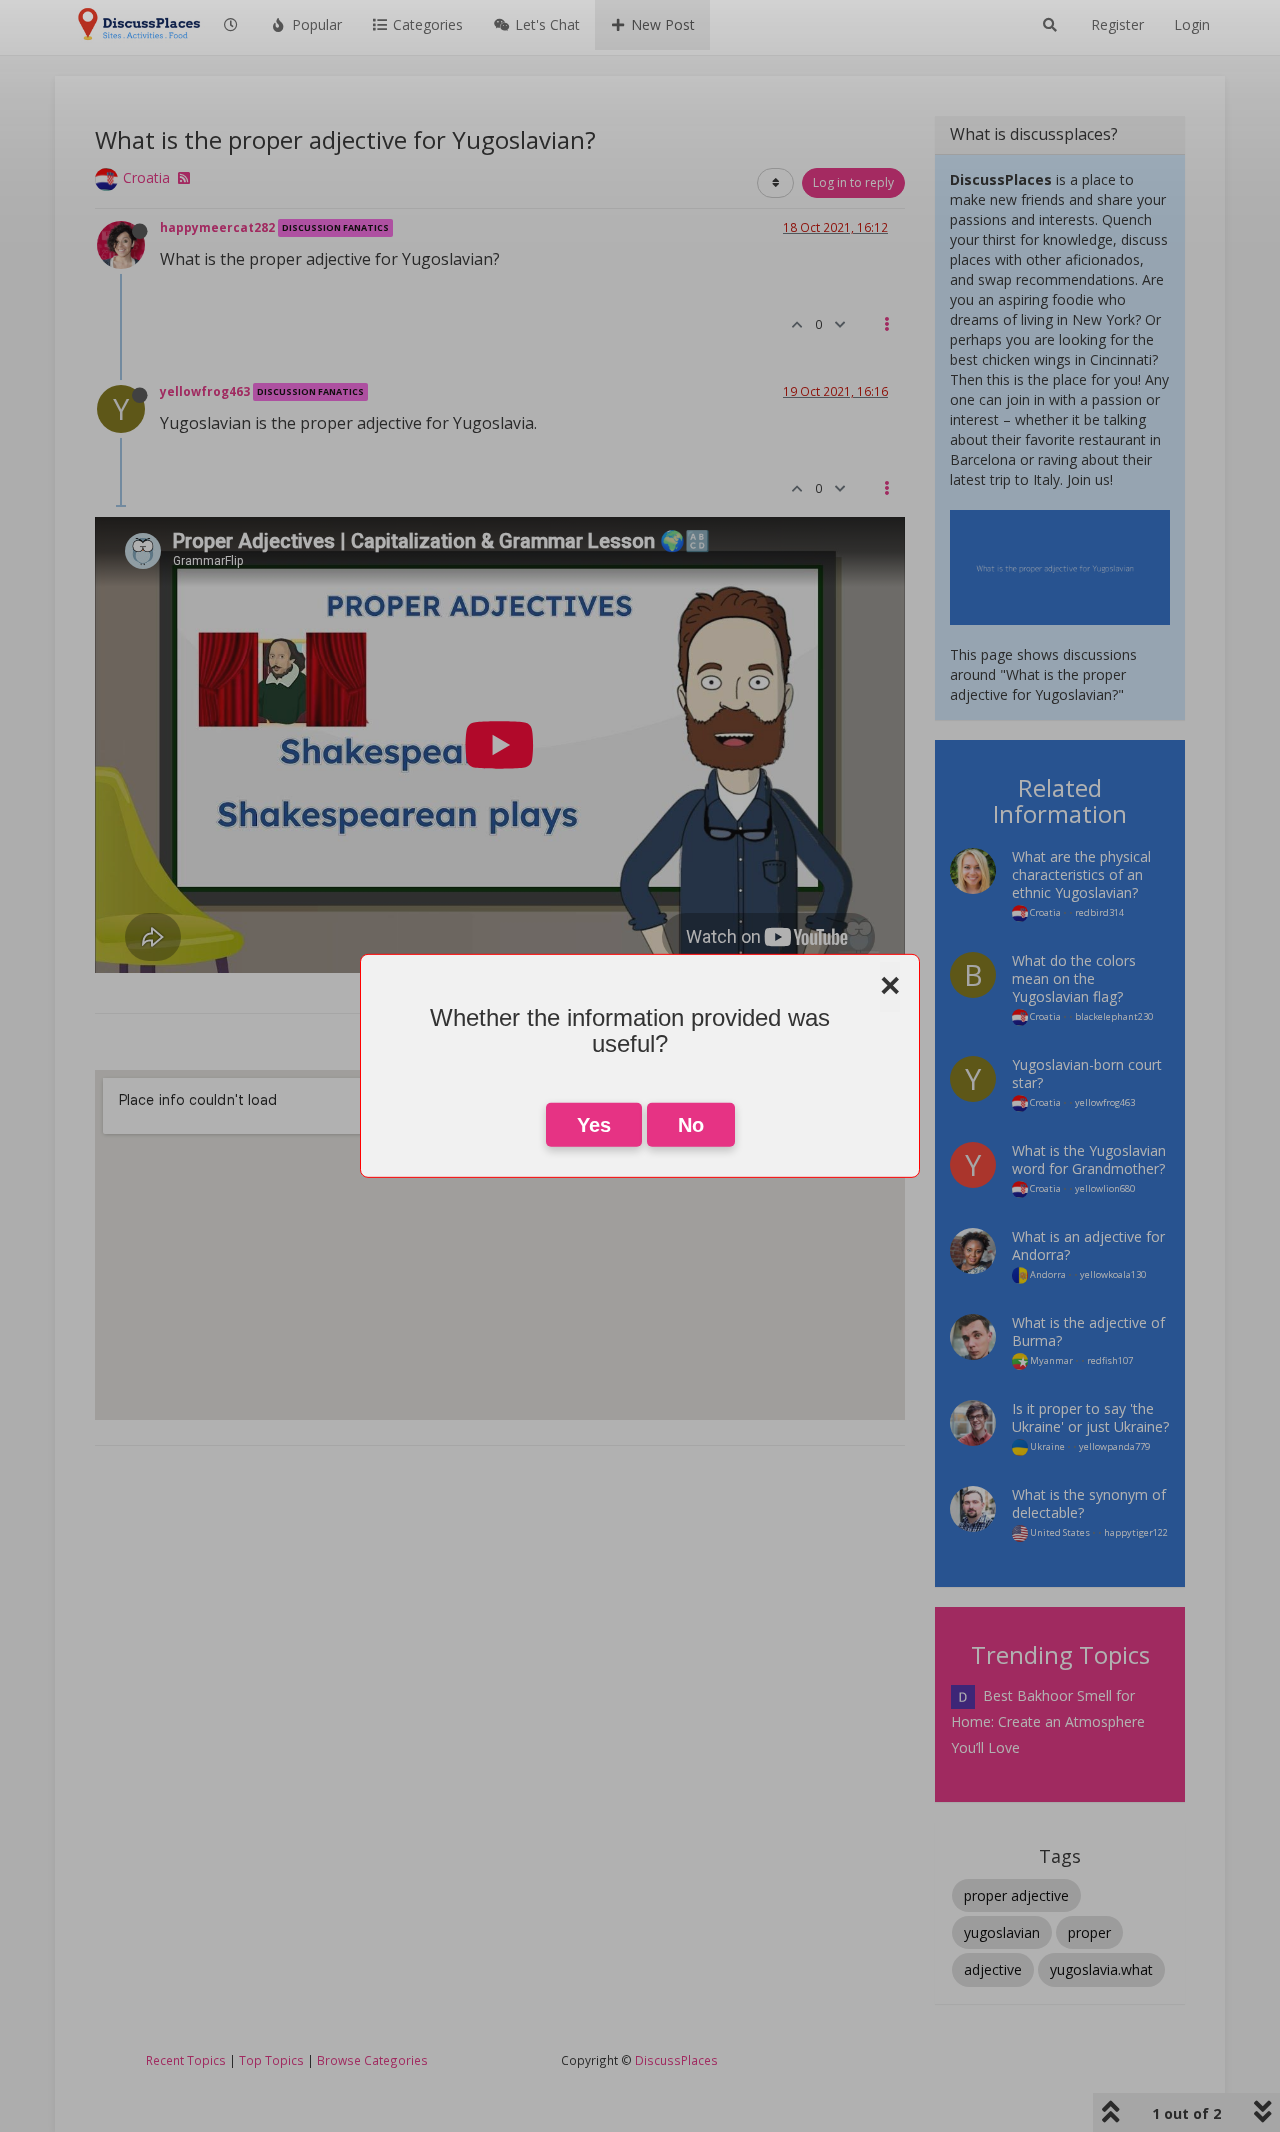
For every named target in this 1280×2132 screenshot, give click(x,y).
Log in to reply (853, 182)
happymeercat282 (217, 227)
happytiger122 (1136, 1532)
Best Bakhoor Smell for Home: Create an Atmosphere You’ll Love (1048, 1721)
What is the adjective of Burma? (1088, 1331)
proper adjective (1016, 1895)
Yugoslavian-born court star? (1087, 1073)
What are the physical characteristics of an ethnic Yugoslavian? (1081, 874)
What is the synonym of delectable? (1089, 1503)
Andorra (1047, 1274)
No (691, 1125)
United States (1059, 1532)
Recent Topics (186, 2060)
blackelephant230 (1114, 1016)
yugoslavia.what (1101, 1969)
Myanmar (1050, 1360)
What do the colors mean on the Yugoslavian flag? (1074, 978)
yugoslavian (1002, 1932)
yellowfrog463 (205, 391)
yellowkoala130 (1113, 1274)
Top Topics (271, 2060)
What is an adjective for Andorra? (1088, 1245)
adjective (993, 1969)
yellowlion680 (1105, 1188)
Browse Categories (372, 2060)
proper (1089, 1932)
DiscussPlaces (676, 2060)
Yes (594, 1125)
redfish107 (1110, 1360)
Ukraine (1046, 1446)
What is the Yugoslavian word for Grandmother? (1089, 1159)
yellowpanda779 (1114, 1446)
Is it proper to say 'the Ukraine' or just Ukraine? (1090, 1417)
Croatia (146, 177)
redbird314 (1099, 912)
